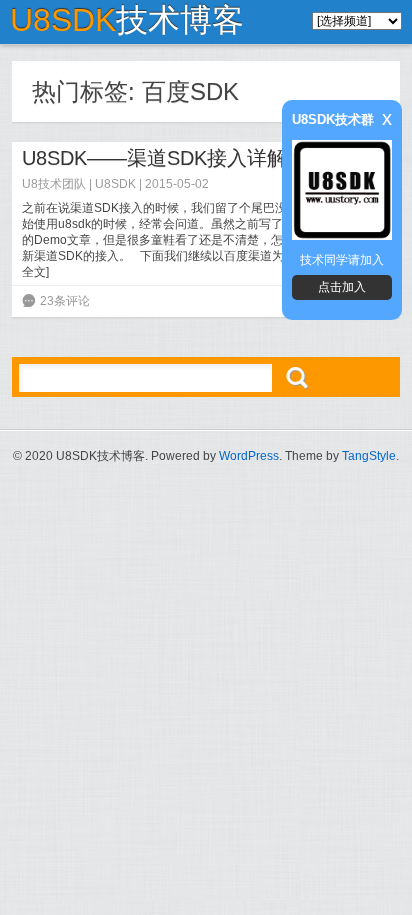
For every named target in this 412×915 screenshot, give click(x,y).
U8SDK (115, 184)
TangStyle (369, 456)
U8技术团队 (54, 184)
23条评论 (65, 301)
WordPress (249, 456)
